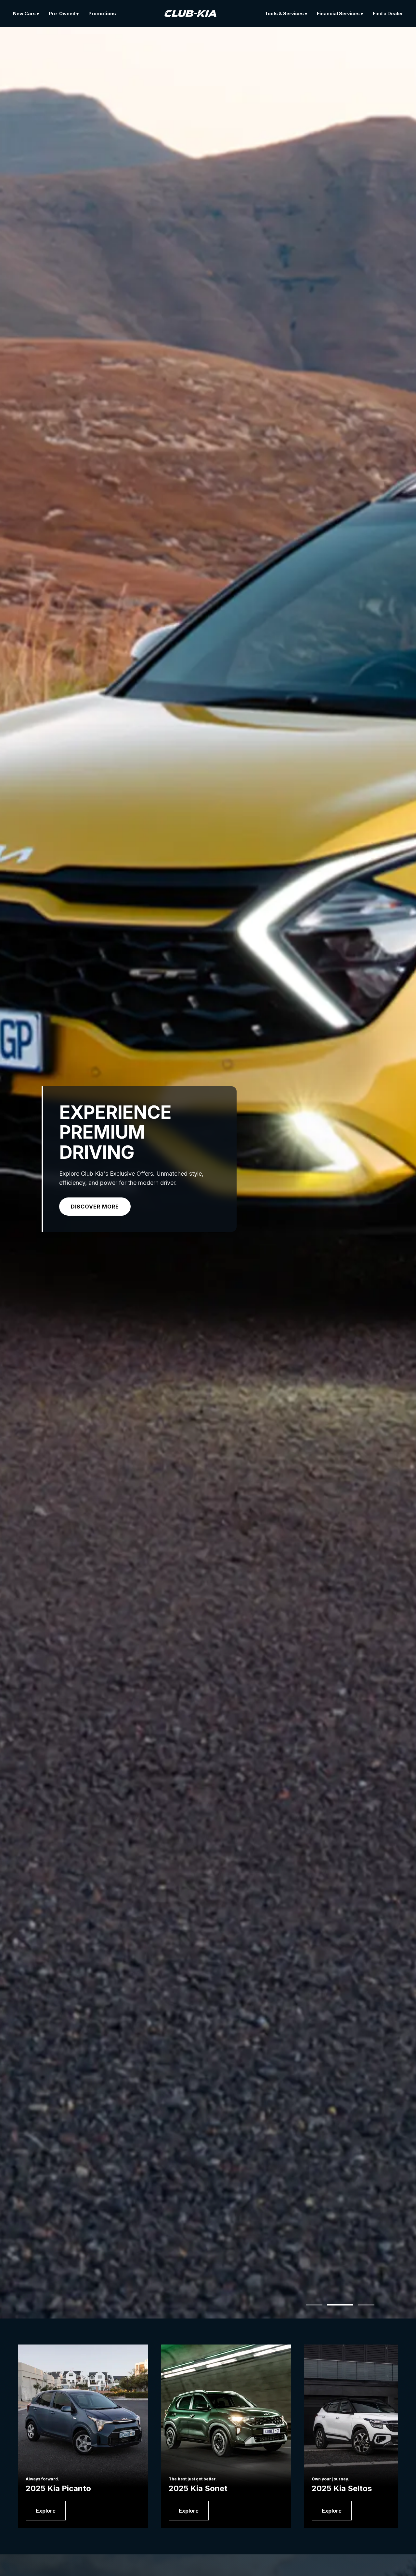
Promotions (102, 13)
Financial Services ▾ (340, 13)
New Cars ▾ (26, 13)
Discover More (95, 1207)
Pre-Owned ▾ (64, 13)
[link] (46, 2511)
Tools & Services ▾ (286, 13)
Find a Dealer (388, 13)
